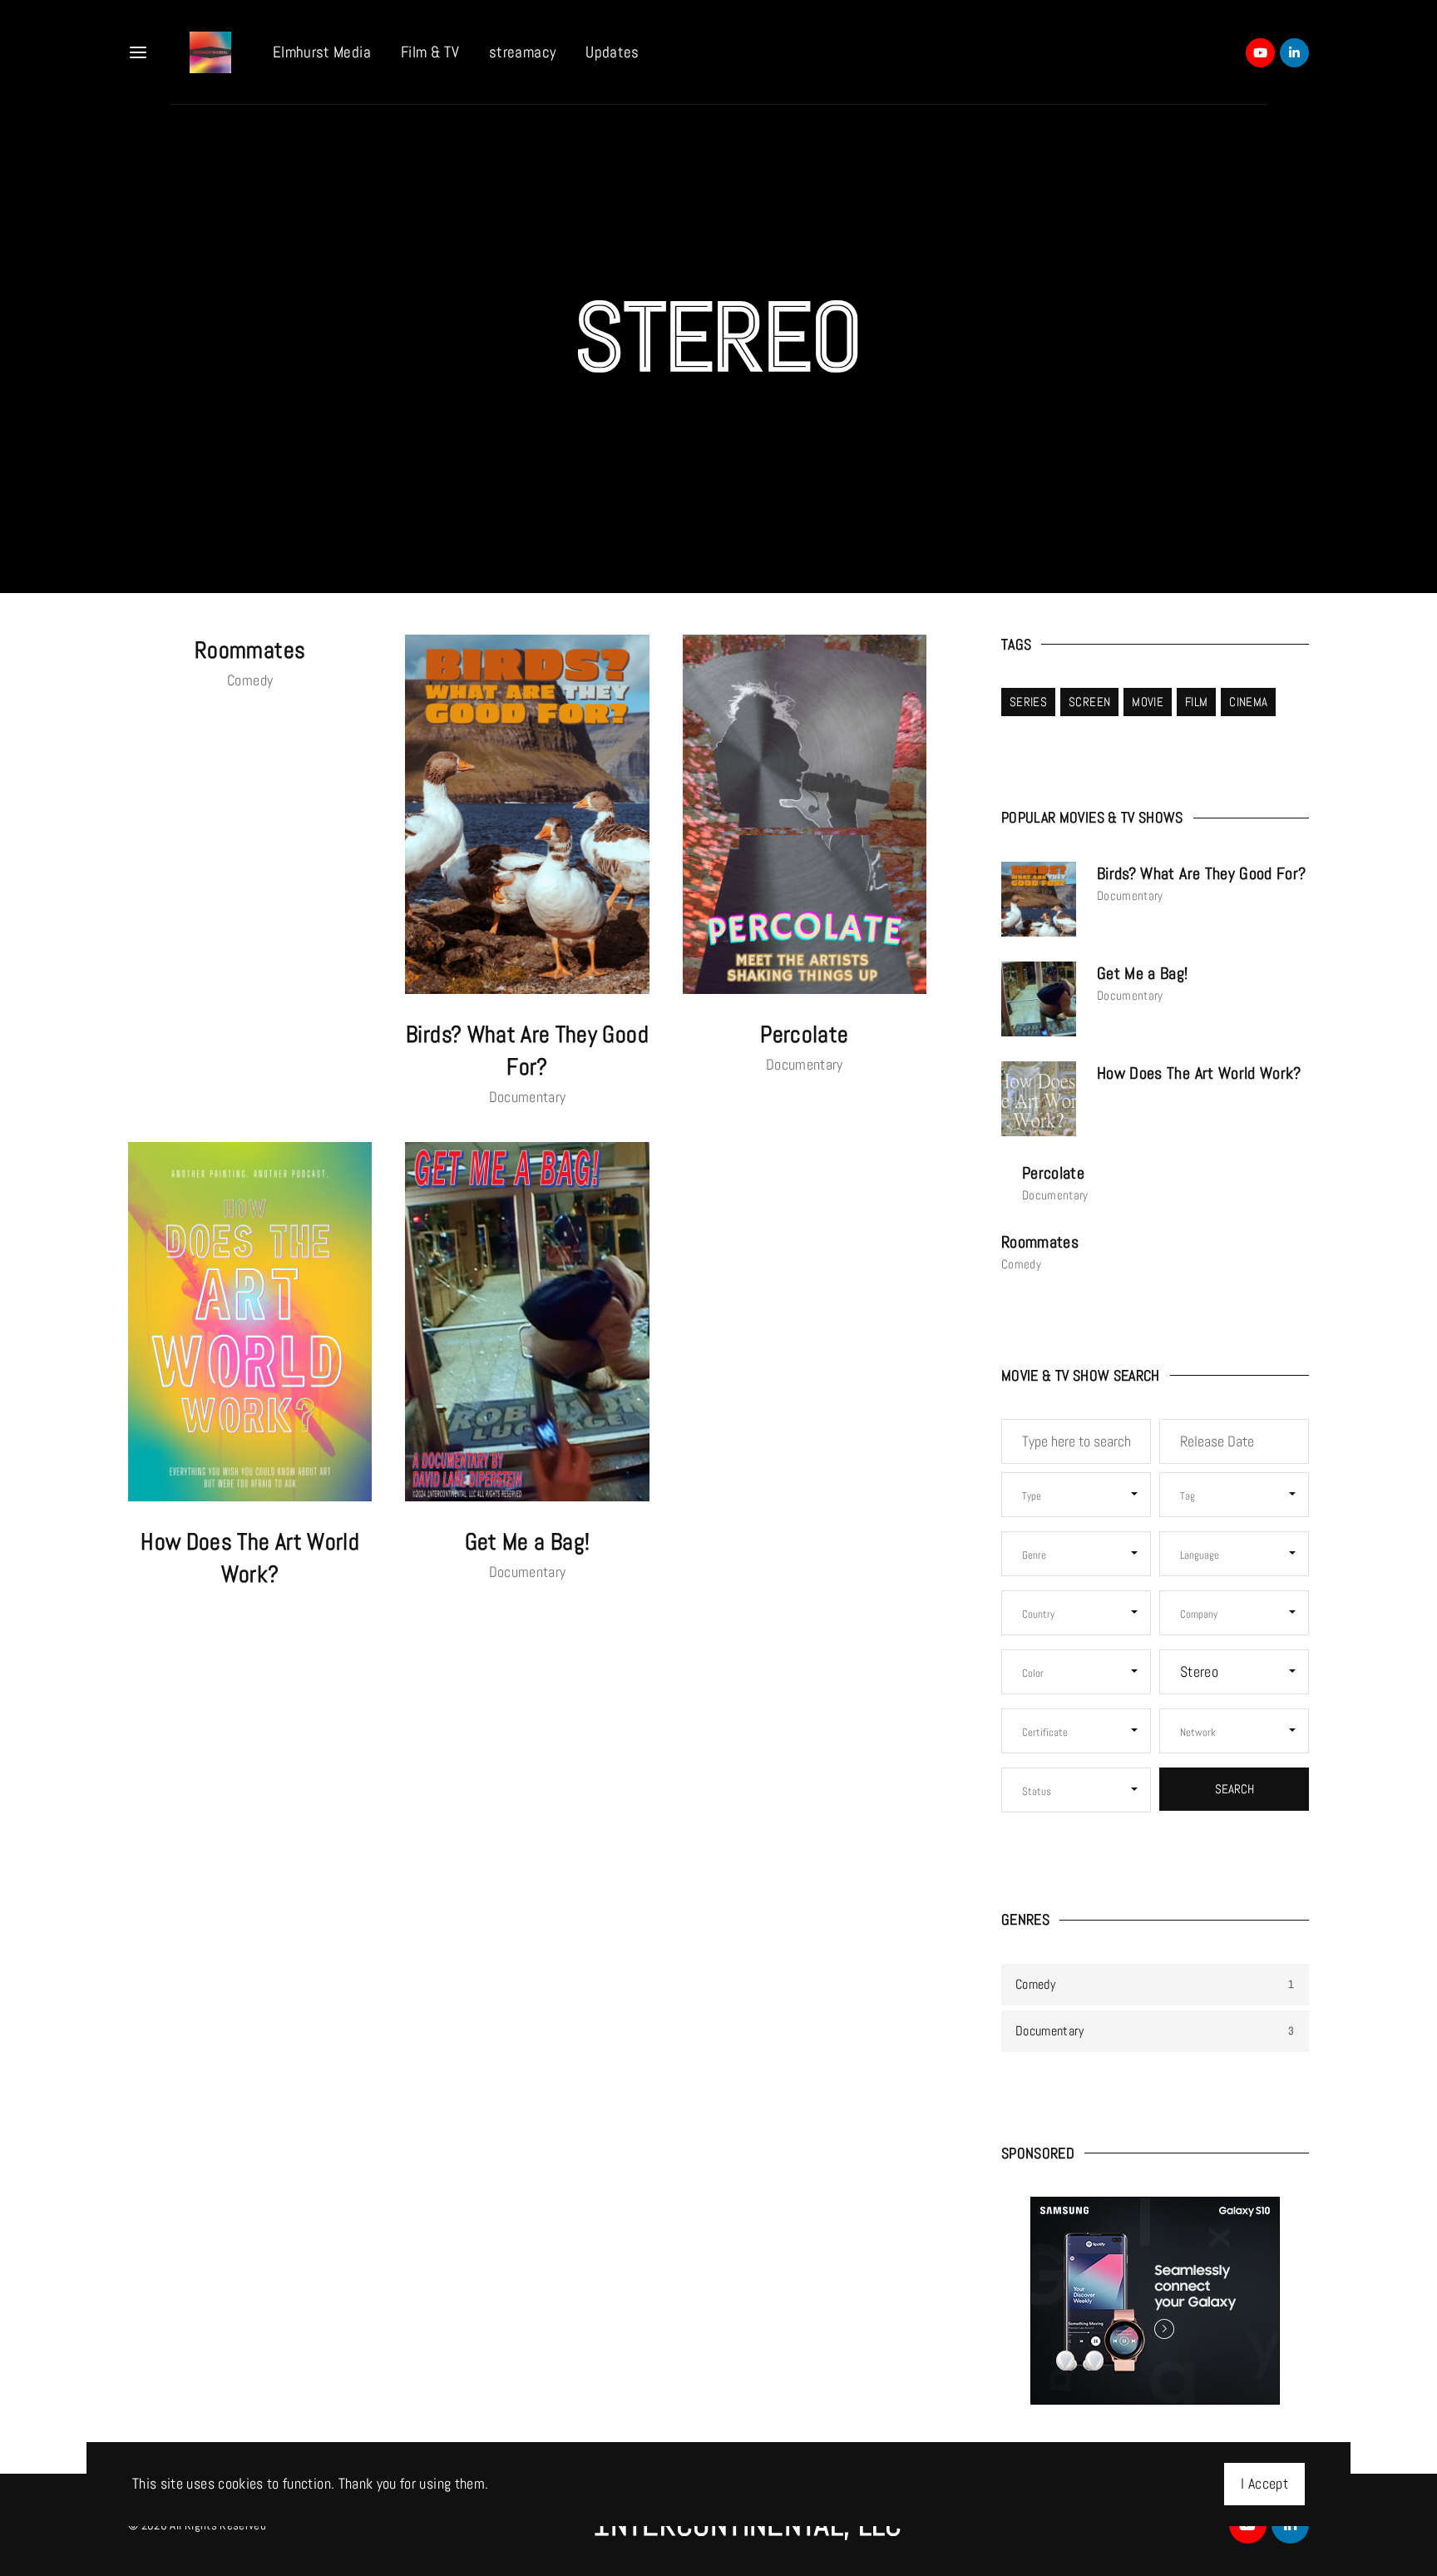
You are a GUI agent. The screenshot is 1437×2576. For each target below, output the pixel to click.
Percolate (804, 1034)
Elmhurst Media (322, 52)
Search (1235, 1789)
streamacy (522, 52)
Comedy (250, 680)
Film (1196, 702)
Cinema (1248, 702)
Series (1028, 702)
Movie (1148, 702)
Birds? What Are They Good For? (1202, 873)
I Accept (1264, 2484)
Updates (612, 52)
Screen (1089, 702)
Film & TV (430, 52)
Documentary (528, 1097)
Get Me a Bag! (528, 1542)
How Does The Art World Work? (1199, 1073)
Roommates (250, 650)
